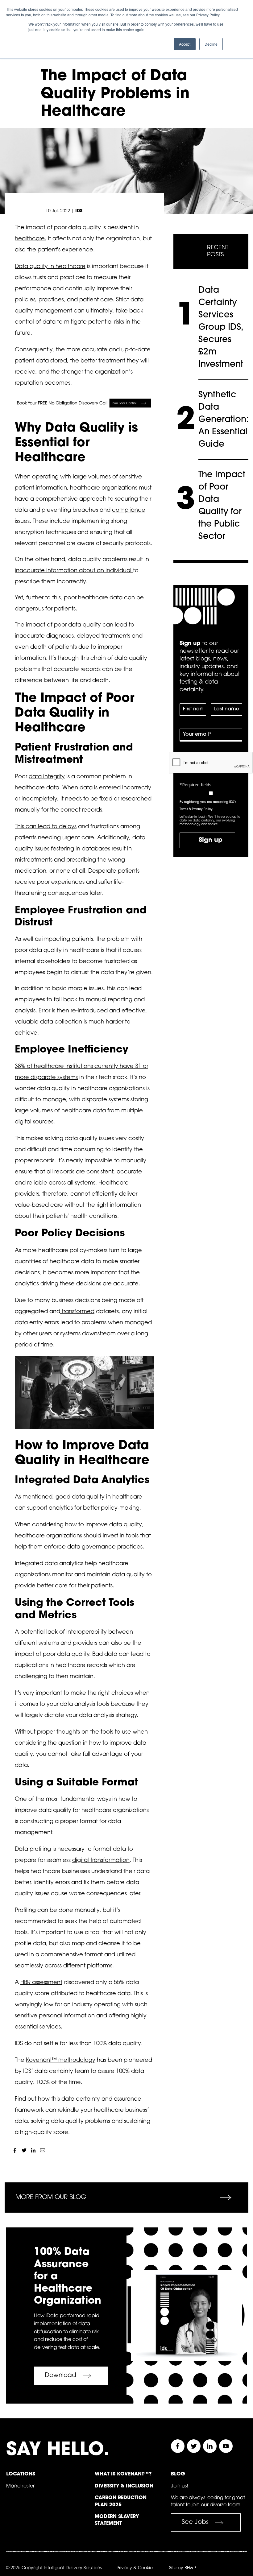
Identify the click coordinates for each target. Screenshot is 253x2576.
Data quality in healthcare (50, 267)
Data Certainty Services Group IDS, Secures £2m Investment (221, 328)
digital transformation (101, 1861)
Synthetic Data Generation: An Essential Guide (224, 420)
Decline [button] (211, 44)
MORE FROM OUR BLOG (51, 2198)
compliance (129, 511)
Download (60, 2375)
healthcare (30, 239)
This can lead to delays (46, 827)
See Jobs (195, 2522)
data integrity (47, 777)
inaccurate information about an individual (74, 571)
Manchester (20, 2486)
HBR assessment (41, 1983)
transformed (77, 1312)
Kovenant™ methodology (61, 2061)
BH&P (190, 2568)
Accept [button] (185, 44)
